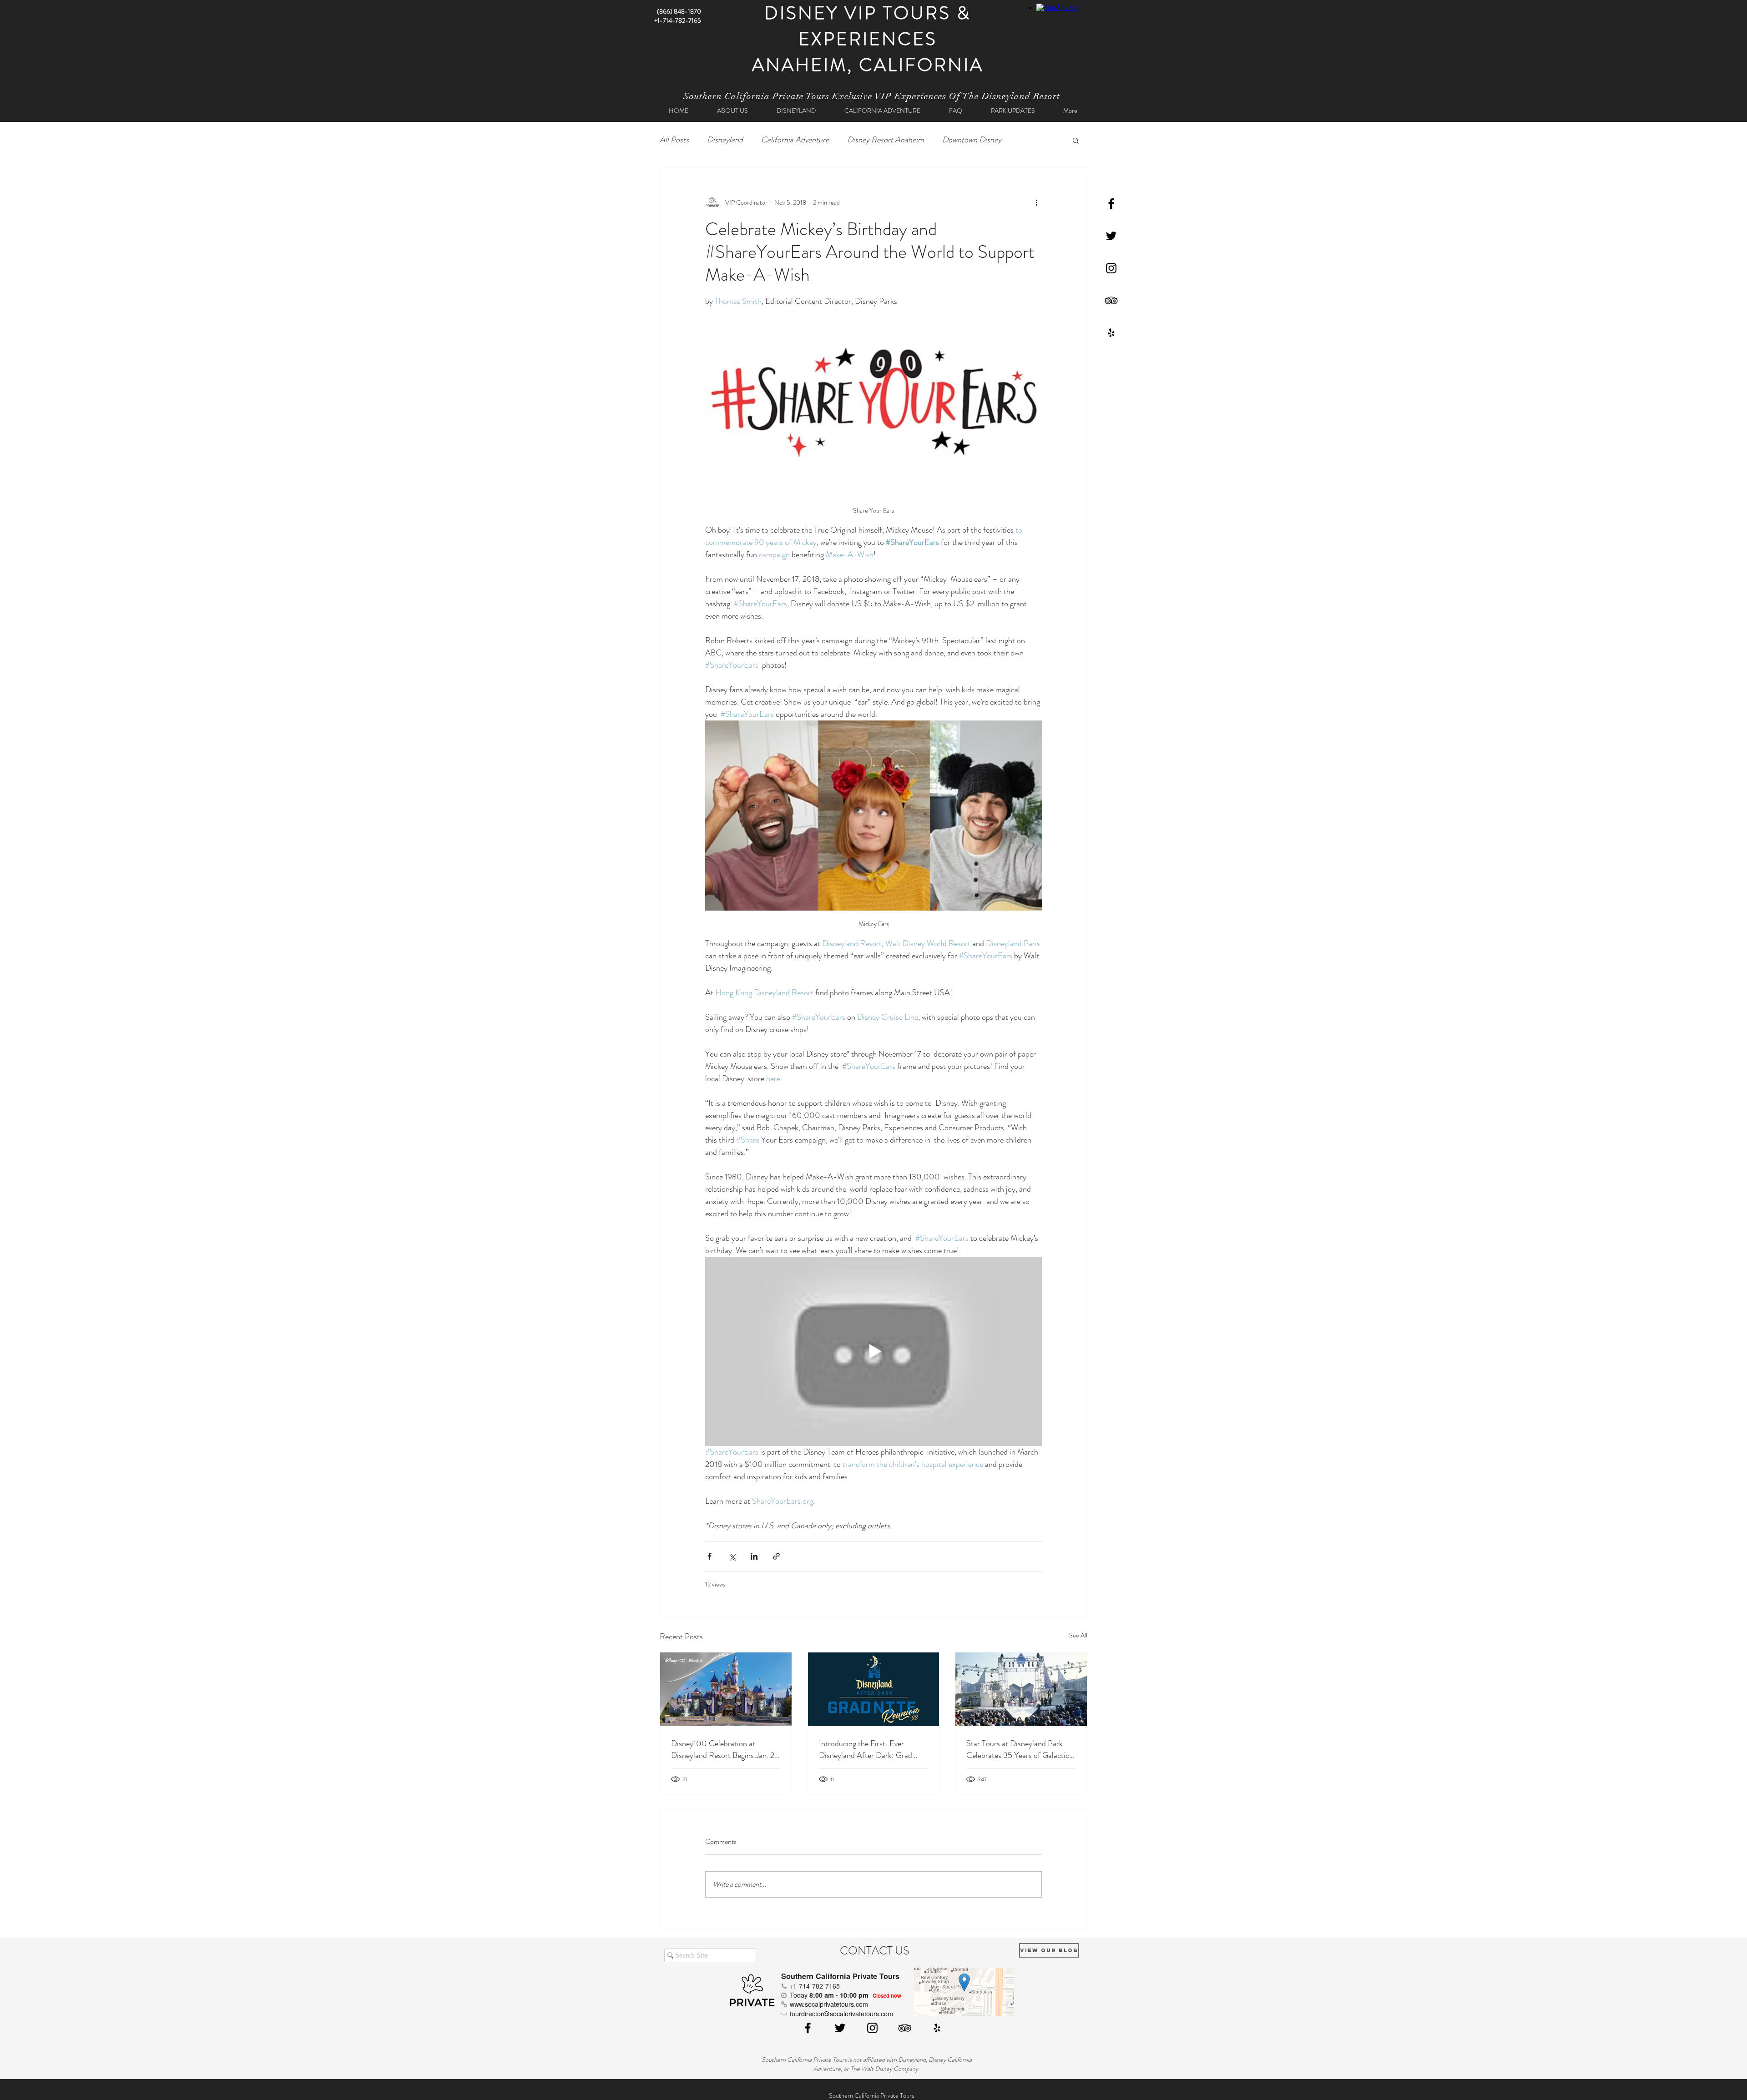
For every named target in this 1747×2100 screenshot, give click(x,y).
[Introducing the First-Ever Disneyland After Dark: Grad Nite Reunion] (874, 1689)
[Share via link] (776, 1556)
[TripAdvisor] (1111, 300)
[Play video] (873, 1351)
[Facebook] (1111, 204)
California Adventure (795, 140)
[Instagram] (1111, 268)
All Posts (674, 140)
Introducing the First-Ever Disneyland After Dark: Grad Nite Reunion (866, 1749)
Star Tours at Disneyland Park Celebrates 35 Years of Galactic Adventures (1018, 1749)
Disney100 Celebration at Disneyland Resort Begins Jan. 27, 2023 (726, 1749)
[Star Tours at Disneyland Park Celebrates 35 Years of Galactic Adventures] (1021, 1689)
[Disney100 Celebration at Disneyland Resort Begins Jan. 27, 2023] (726, 1689)
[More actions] (1036, 202)
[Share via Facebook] (709, 1556)
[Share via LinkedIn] (754, 1556)
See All (1078, 1635)
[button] (1076, 140)
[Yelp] (1111, 333)
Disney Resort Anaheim (886, 140)
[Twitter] (1111, 236)
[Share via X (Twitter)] (732, 1556)
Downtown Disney (972, 140)
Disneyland (725, 140)
